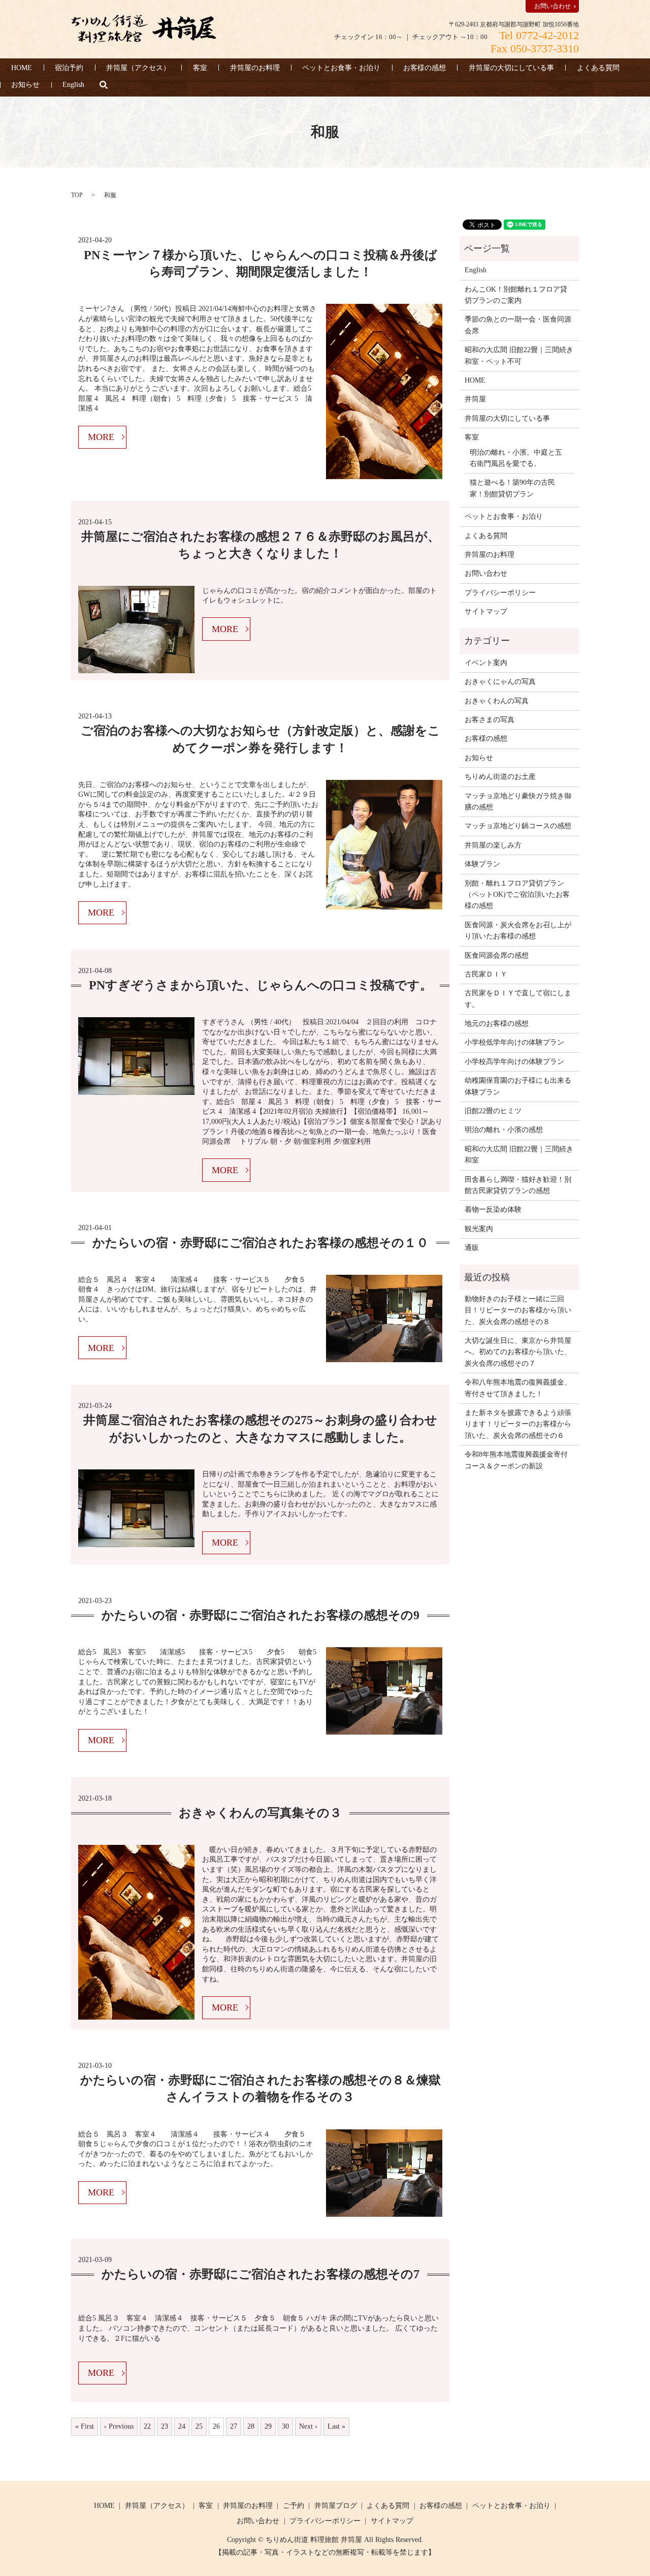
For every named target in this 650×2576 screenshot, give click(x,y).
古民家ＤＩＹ (486, 974)
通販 (472, 1248)
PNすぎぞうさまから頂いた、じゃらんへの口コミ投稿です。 (261, 985)
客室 (200, 68)
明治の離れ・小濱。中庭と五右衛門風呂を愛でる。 (516, 458)
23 (165, 2426)
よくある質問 (598, 68)
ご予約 (294, 2506)
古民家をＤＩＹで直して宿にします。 (518, 999)
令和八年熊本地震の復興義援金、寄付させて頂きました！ (518, 1388)
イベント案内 (486, 663)
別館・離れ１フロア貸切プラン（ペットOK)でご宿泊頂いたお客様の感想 (517, 895)
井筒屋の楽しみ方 (493, 845)
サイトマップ (486, 611)
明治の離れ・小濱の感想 (504, 1130)
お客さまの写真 (490, 720)
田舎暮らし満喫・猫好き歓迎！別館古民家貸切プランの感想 (518, 1185)
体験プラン (482, 864)
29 (268, 2426)
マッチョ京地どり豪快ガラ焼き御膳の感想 (518, 802)
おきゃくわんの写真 (497, 701)
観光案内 (479, 1229)
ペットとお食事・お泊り (341, 68)
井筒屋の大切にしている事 (511, 68)
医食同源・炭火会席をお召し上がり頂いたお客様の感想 (518, 931)
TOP (77, 195)
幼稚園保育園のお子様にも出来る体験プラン (518, 1086)
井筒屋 (475, 399)
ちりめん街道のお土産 (500, 777)
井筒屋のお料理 (255, 68)
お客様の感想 (425, 68)
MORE (101, 437)
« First (85, 2426)
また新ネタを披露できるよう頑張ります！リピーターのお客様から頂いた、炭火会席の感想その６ (518, 1424)
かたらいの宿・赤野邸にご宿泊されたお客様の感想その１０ (261, 1243)
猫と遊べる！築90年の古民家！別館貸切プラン (512, 488)
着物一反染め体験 (493, 1210)
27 (234, 2426)
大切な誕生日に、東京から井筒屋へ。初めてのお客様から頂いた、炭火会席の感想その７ (518, 1352)
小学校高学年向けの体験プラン (514, 1062)
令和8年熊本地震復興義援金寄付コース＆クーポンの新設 (516, 1460)
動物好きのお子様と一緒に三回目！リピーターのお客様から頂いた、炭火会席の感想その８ (518, 1310)
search (104, 85)
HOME (22, 68)
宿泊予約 (69, 68)
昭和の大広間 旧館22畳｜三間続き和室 (519, 1155)
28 (251, 2426)
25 (199, 2426)
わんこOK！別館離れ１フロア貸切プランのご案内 (516, 295)
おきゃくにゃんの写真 (500, 682)
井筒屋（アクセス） (138, 68)
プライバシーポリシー (500, 593)
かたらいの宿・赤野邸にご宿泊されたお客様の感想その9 (261, 1615)
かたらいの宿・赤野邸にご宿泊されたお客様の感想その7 (261, 2274)
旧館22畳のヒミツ (493, 1111)
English (73, 85)
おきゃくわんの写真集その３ (260, 1813)
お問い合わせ (552, 6)
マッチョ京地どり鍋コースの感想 (518, 826)
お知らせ (25, 85)
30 (285, 2426)
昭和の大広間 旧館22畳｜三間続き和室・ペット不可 (519, 355)
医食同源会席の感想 (497, 955)
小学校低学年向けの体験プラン (514, 1042)
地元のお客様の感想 (497, 1024)
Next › (308, 2426)
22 (147, 2426)
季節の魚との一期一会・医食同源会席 (518, 325)
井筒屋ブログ (336, 2506)
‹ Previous (119, 2426)
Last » (336, 2426)
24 (182, 2426)
